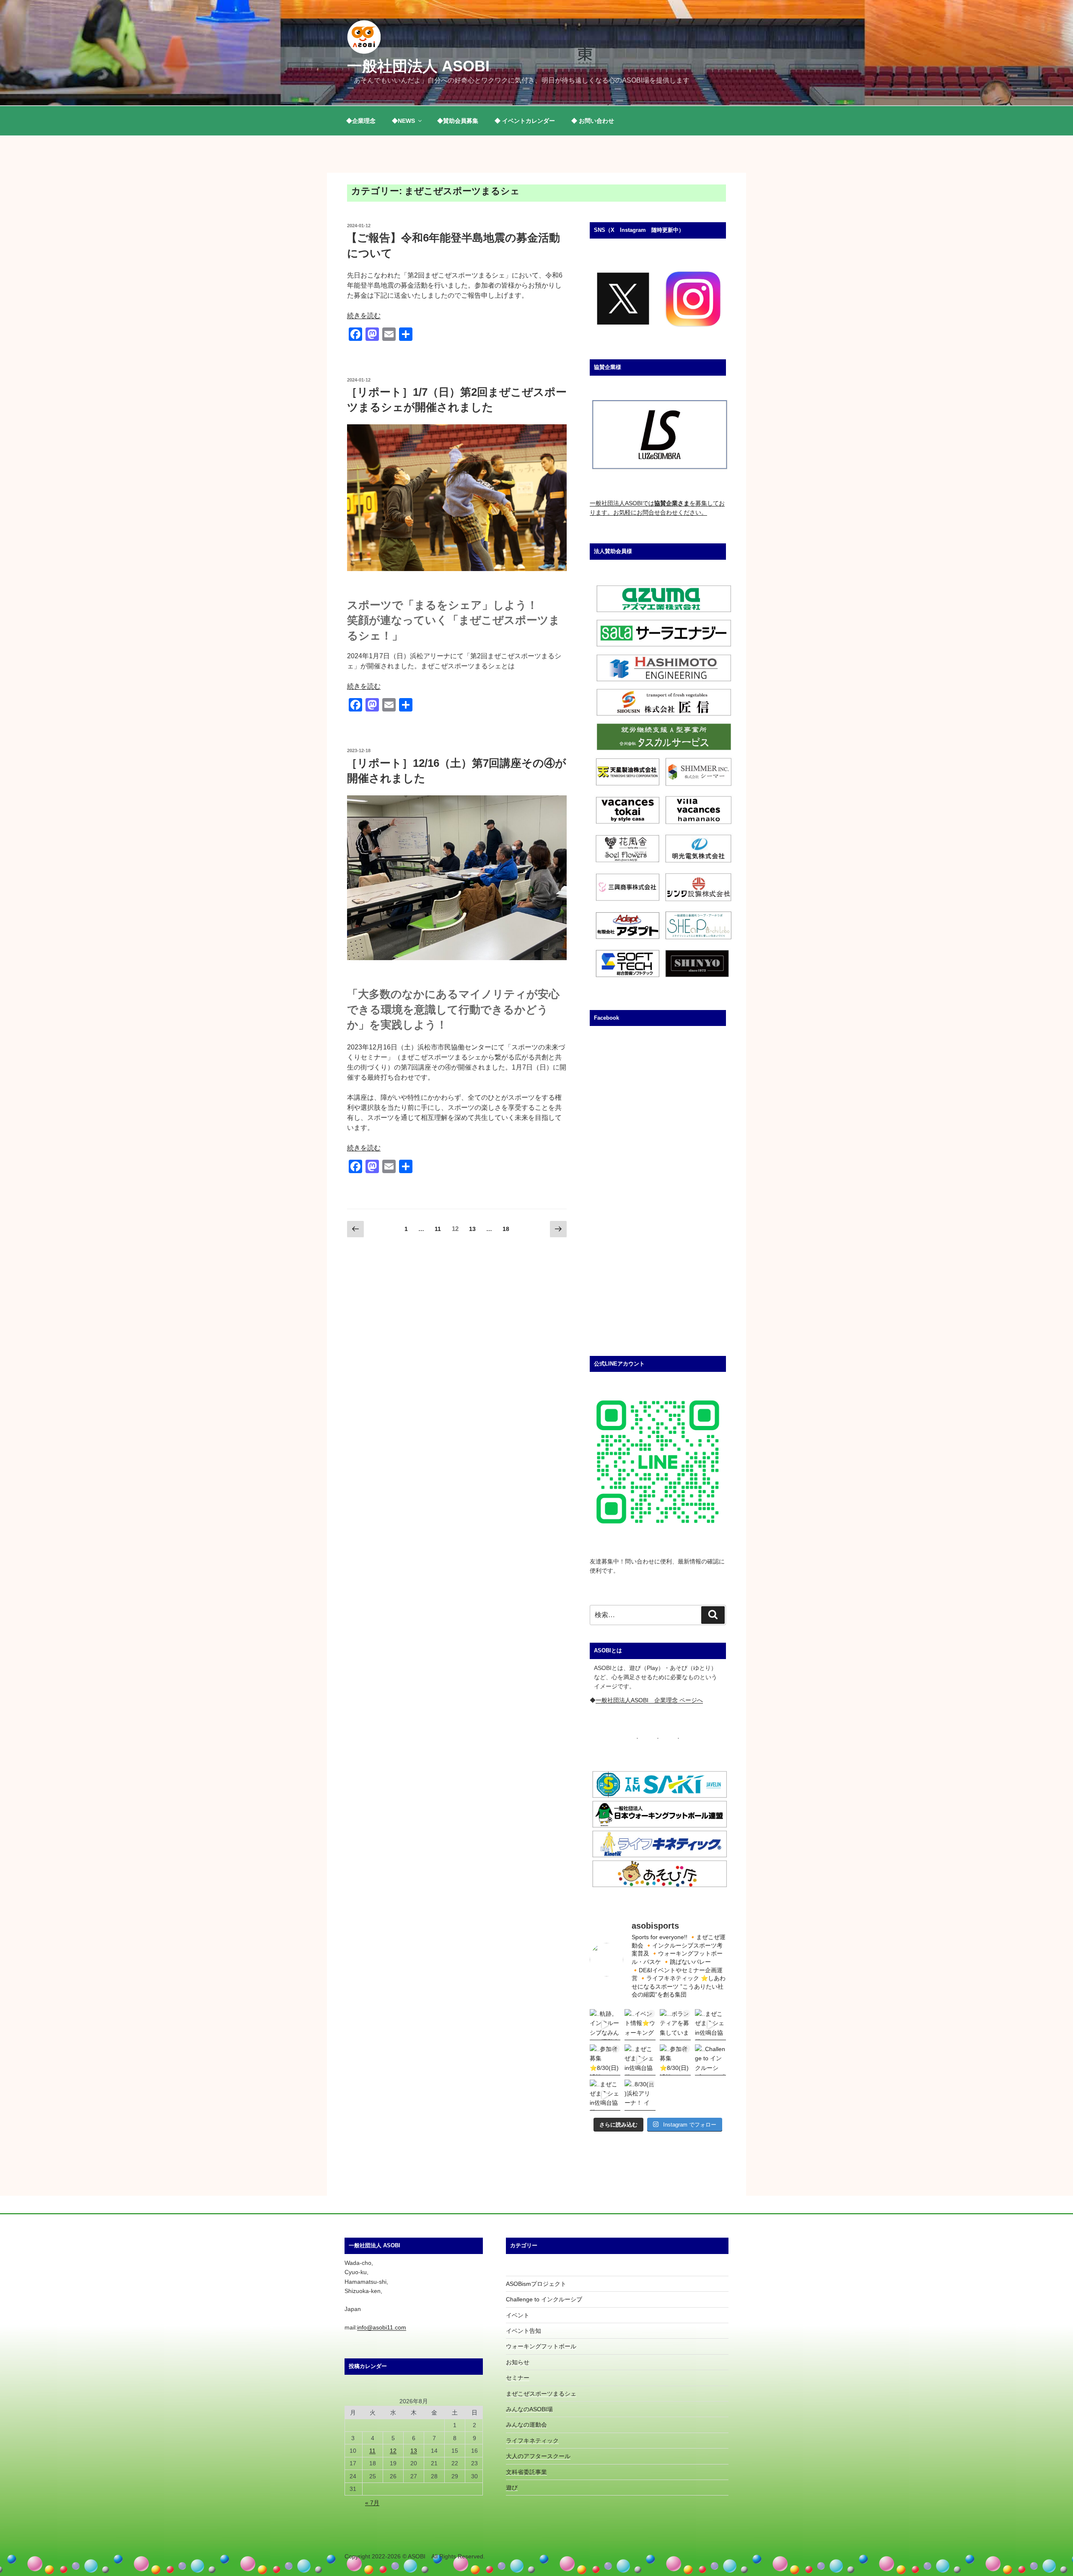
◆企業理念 (361, 121)
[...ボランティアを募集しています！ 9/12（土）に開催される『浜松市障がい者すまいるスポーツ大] (675, 2025)
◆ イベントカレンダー (525, 121)
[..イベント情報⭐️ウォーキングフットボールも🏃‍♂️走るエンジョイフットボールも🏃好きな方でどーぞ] (640, 2025)
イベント (518, 2315)
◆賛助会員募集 (458, 121)
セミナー (518, 2378)
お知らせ (518, 2362)
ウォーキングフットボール (541, 2346)
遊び (512, 2488)
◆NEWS (403, 121)
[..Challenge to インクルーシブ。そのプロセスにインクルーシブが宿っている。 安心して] (710, 2060)
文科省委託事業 (526, 2472)
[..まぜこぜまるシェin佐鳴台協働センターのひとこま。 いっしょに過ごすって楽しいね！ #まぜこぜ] (640, 2060)
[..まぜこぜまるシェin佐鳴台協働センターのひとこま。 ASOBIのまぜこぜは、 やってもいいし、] (710, 2025)
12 (393, 2451)
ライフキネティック (532, 2441)
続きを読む (364, 316)
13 (472, 1231)
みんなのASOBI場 (529, 2409)
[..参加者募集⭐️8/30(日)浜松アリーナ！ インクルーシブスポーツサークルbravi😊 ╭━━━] (605, 2060)
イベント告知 (524, 2331)
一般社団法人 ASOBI (418, 66)
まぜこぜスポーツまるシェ (541, 2394)
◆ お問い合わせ (593, 121)
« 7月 (372, 2503)
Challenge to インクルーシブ (544, 2299)
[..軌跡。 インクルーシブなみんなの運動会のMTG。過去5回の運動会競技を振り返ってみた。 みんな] (605, 2025)
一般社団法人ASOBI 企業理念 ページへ (649, 1700)
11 (438, 1231)
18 (506, 1231)
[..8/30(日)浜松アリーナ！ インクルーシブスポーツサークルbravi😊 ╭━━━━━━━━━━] (640, 2095)
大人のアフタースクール (538, 2456)
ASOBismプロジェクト (536, 2284)
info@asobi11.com (382, 2327)
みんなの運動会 (526, 2425)
